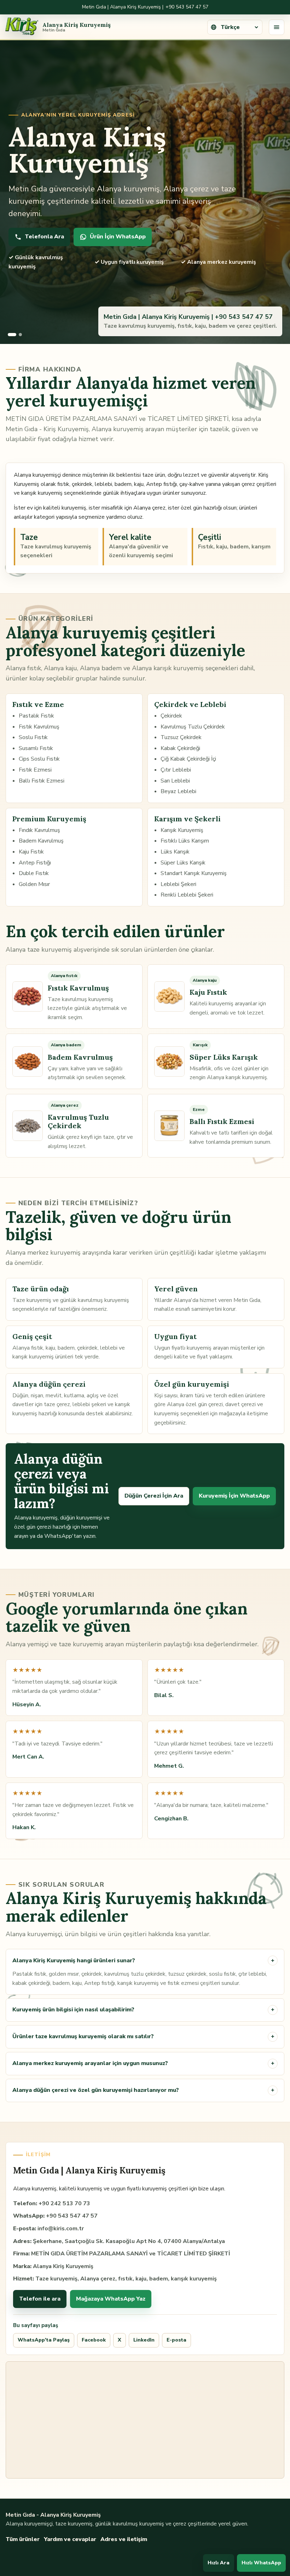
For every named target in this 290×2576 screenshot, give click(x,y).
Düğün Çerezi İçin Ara (154, 1496)
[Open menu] (277, 27)
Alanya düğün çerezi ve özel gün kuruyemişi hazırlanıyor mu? (143, 2090)
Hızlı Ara (219, 2563)
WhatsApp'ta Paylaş (44, 2340)
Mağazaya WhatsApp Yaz (111, 2299)
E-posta (176, 2340)
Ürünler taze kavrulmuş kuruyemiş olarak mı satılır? (143, 2036)
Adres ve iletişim (124, 2539)
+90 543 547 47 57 (187, 7)
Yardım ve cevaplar (70, 2539)
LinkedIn (144, 2340)
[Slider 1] (9, 335)
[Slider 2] (18, 335)
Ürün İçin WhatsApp (118, 237)
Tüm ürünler (23, 2539)
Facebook (94, 2340)
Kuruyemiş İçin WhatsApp (234, 1496)
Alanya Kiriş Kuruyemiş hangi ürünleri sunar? (143, 1961)
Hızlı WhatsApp (261, 2563)
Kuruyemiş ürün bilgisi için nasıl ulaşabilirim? (143, 2010)
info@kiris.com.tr (61, 2229)
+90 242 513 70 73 (64, 2203)
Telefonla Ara (44, 237)
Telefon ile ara (40, 2299)
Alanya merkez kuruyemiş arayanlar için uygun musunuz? (143, 2063)
